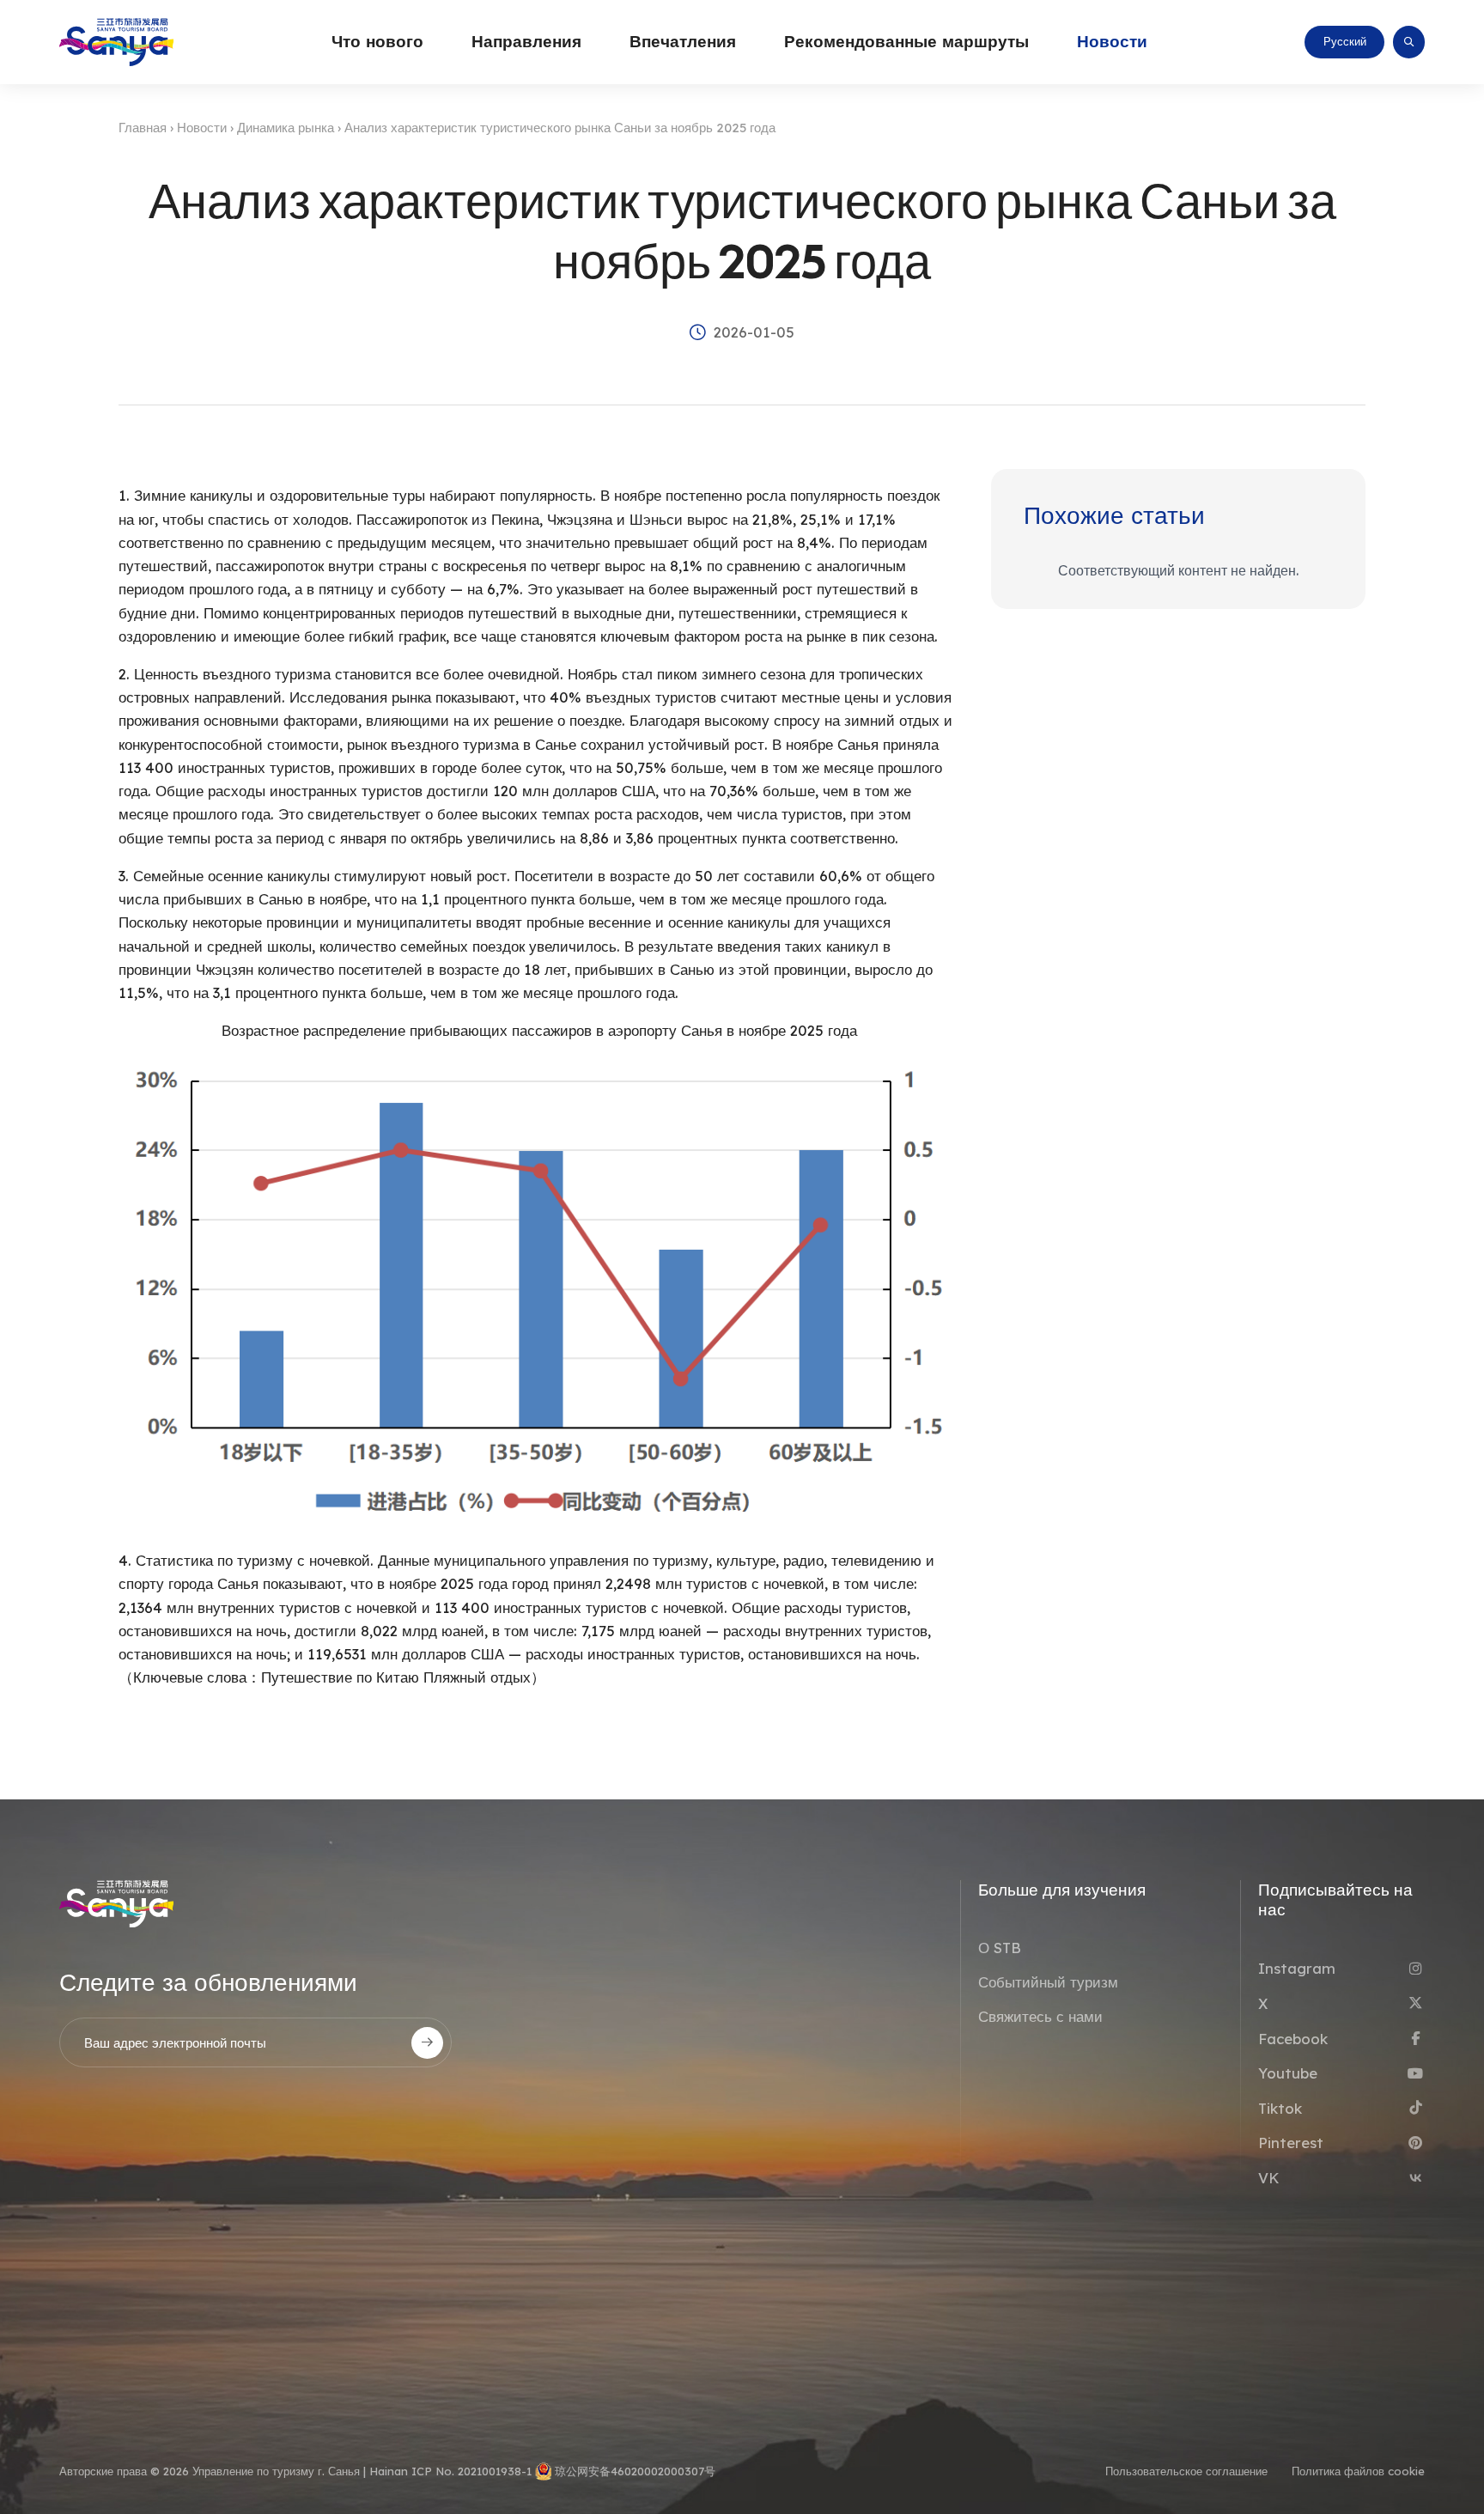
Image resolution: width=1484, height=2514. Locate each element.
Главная (143, 128)
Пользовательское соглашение (1186, 2471)
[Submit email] (427, 2043)
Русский (1345, 41)
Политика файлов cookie (1358, 2471)
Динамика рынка (286, 128)
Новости (202, 128)
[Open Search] (1409, 42)
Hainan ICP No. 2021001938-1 (450, 2471)
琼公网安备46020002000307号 (635, 2471)
